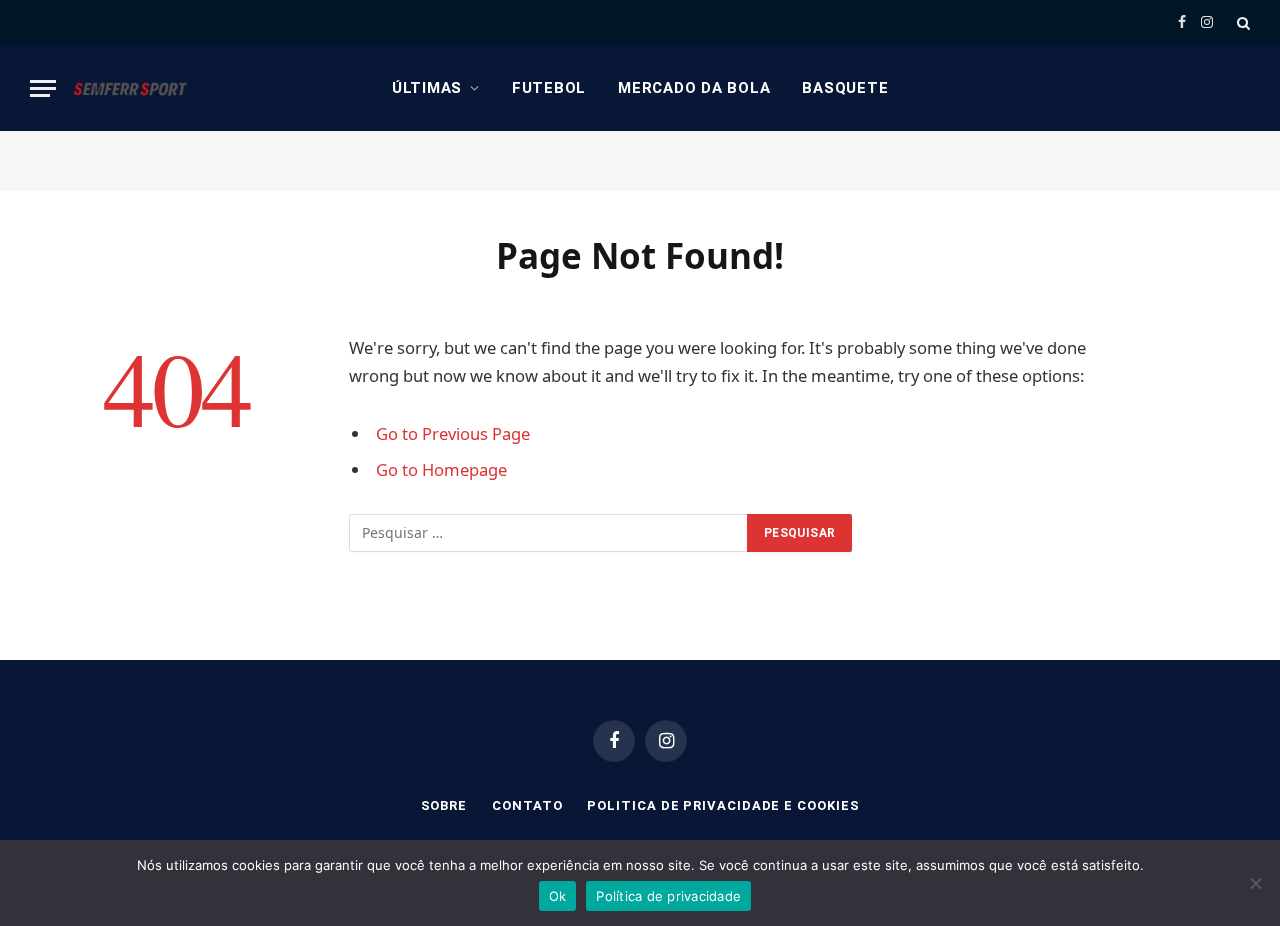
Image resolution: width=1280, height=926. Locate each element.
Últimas (427, 88)
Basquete (845, 88)
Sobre (444, 805)
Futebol (549, 88)
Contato (527, 805)
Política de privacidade (668, 896)
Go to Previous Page (453, 433)
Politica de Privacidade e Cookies (723, 805)
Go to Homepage (441, 469)
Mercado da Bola (694, 88)
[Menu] (43, 88)
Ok (558, 896)
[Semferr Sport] (130, 88)
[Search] (1241, 22)
